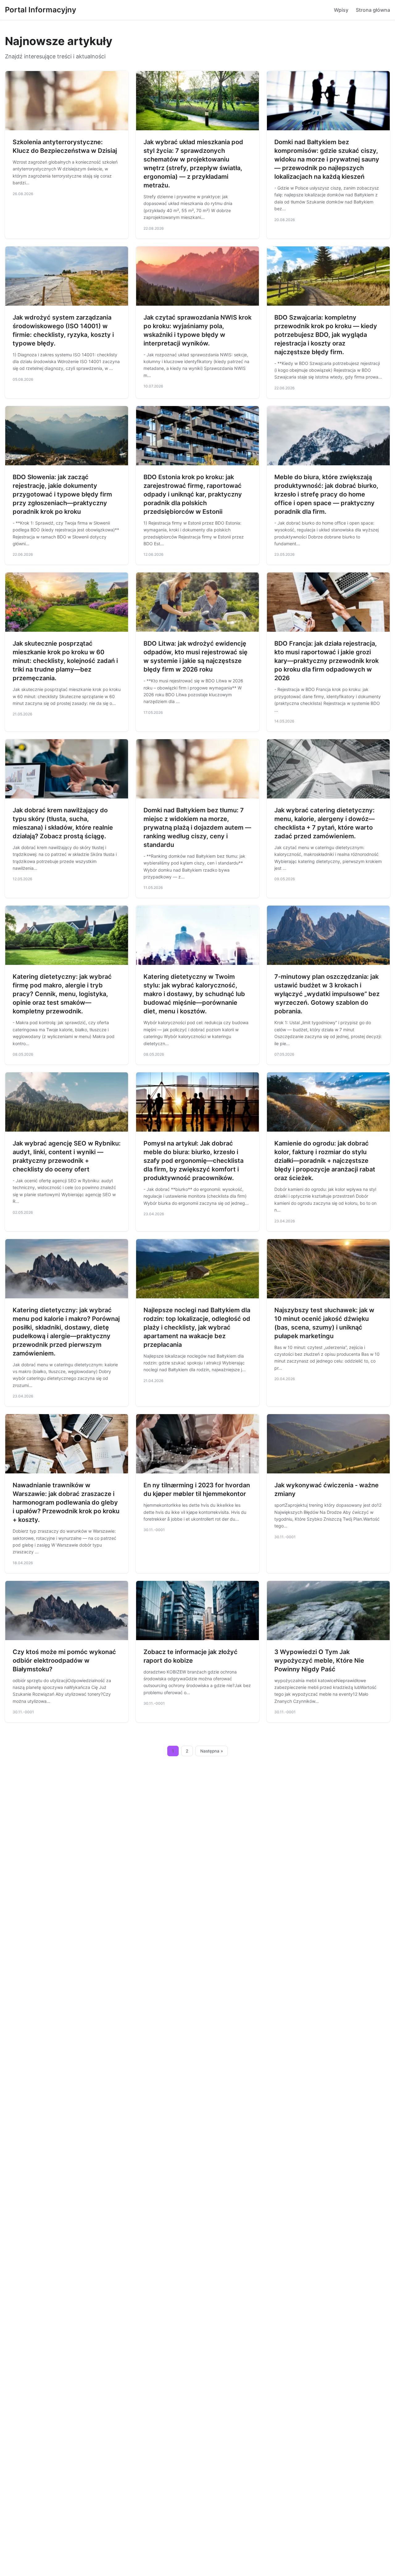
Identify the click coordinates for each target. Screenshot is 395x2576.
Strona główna (373, 10)
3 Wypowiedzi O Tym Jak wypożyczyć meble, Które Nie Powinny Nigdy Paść (319, 1661)
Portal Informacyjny (41, 10)
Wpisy (341, 10)
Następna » (212, 1751)
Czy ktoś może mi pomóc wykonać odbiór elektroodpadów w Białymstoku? (64, 1661)
